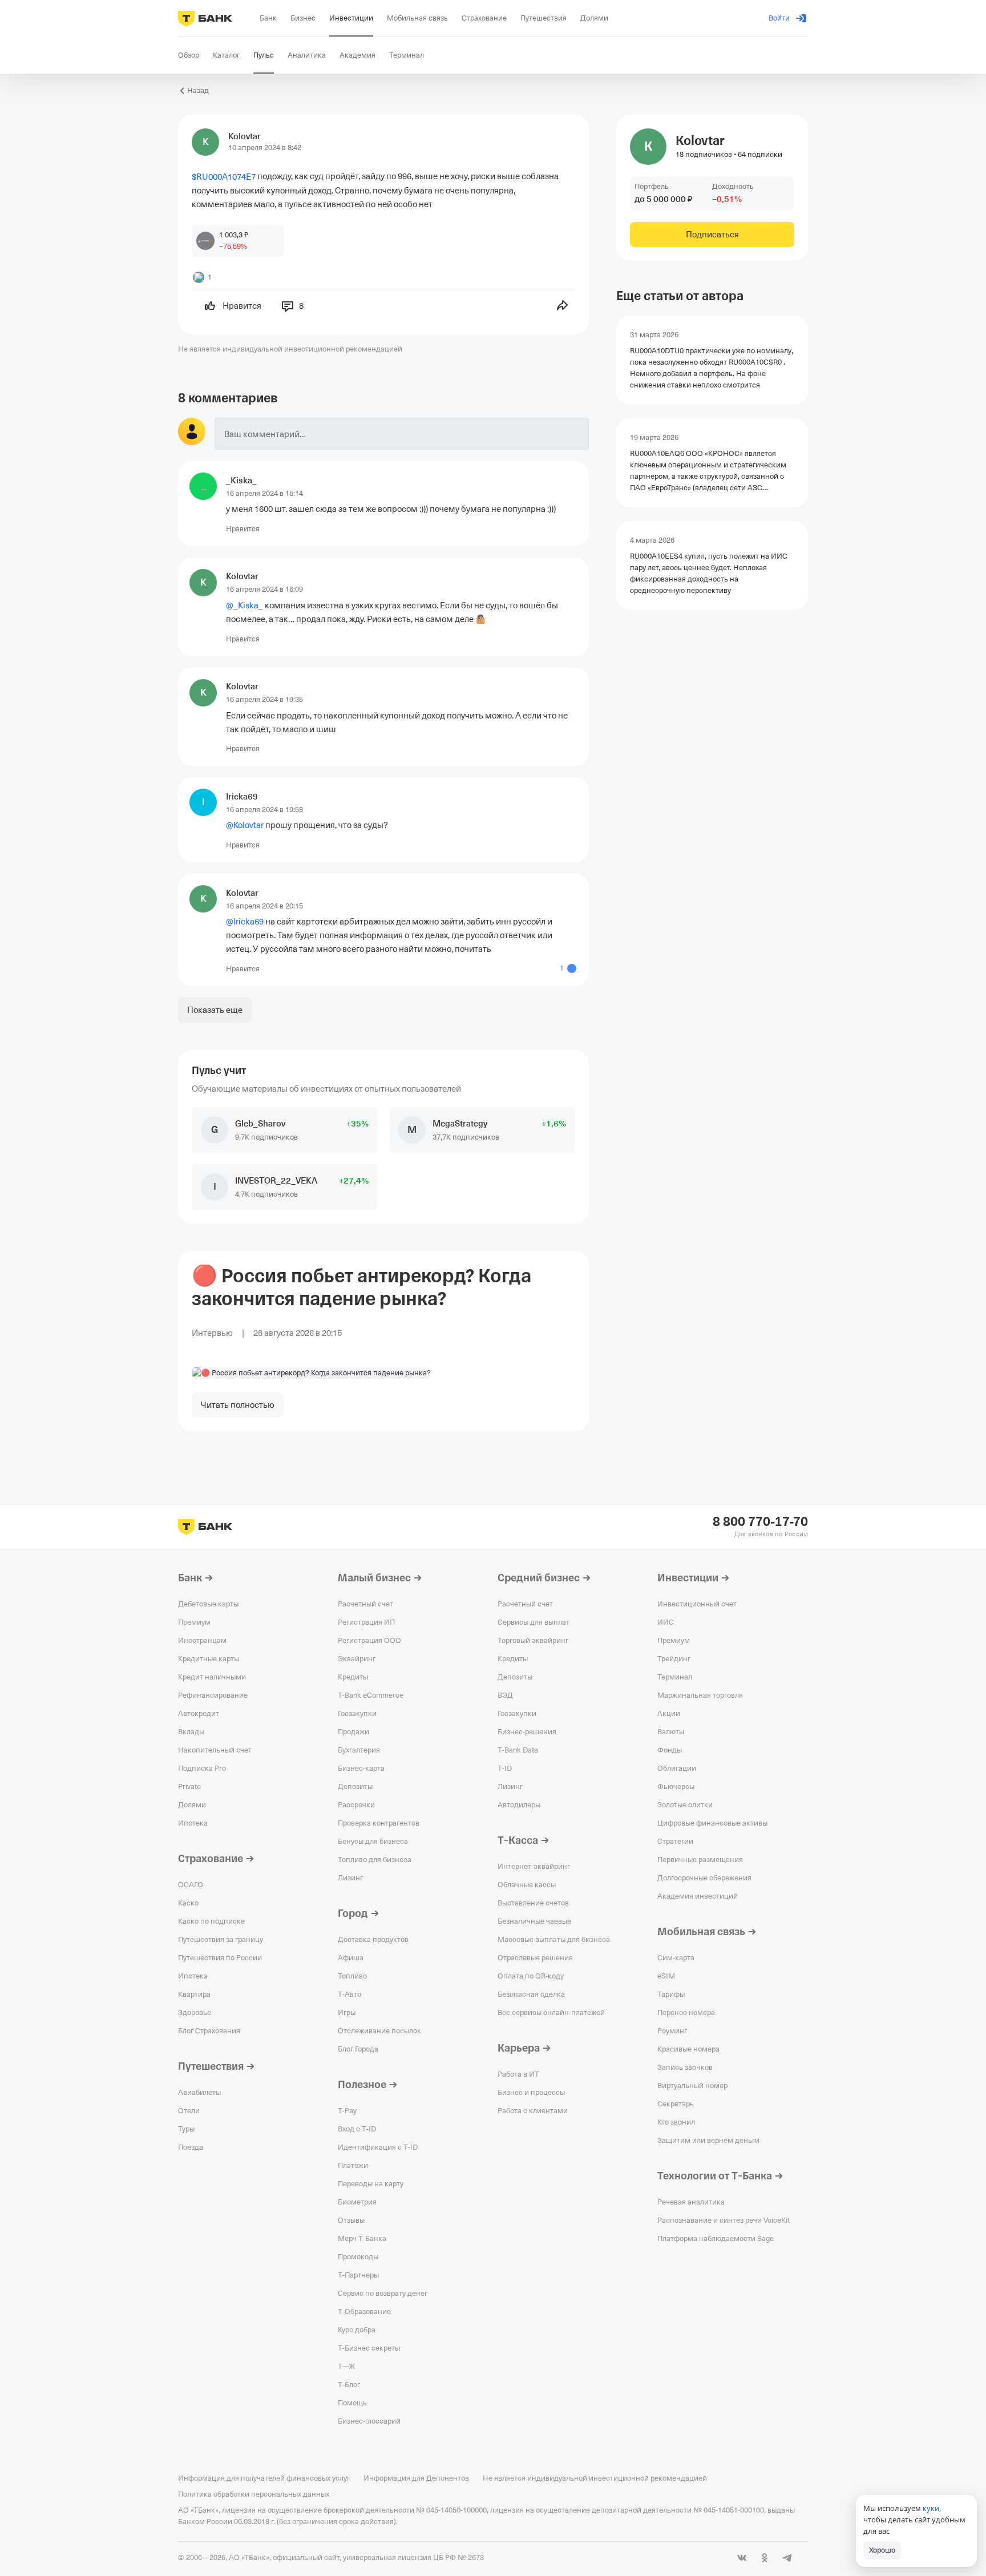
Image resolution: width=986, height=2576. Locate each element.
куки (931, 2508)
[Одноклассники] (765, 2558)
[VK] (742, 2558)
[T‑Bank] (205, 18)
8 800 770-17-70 (760, 1522)
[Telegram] (787, 2558)
